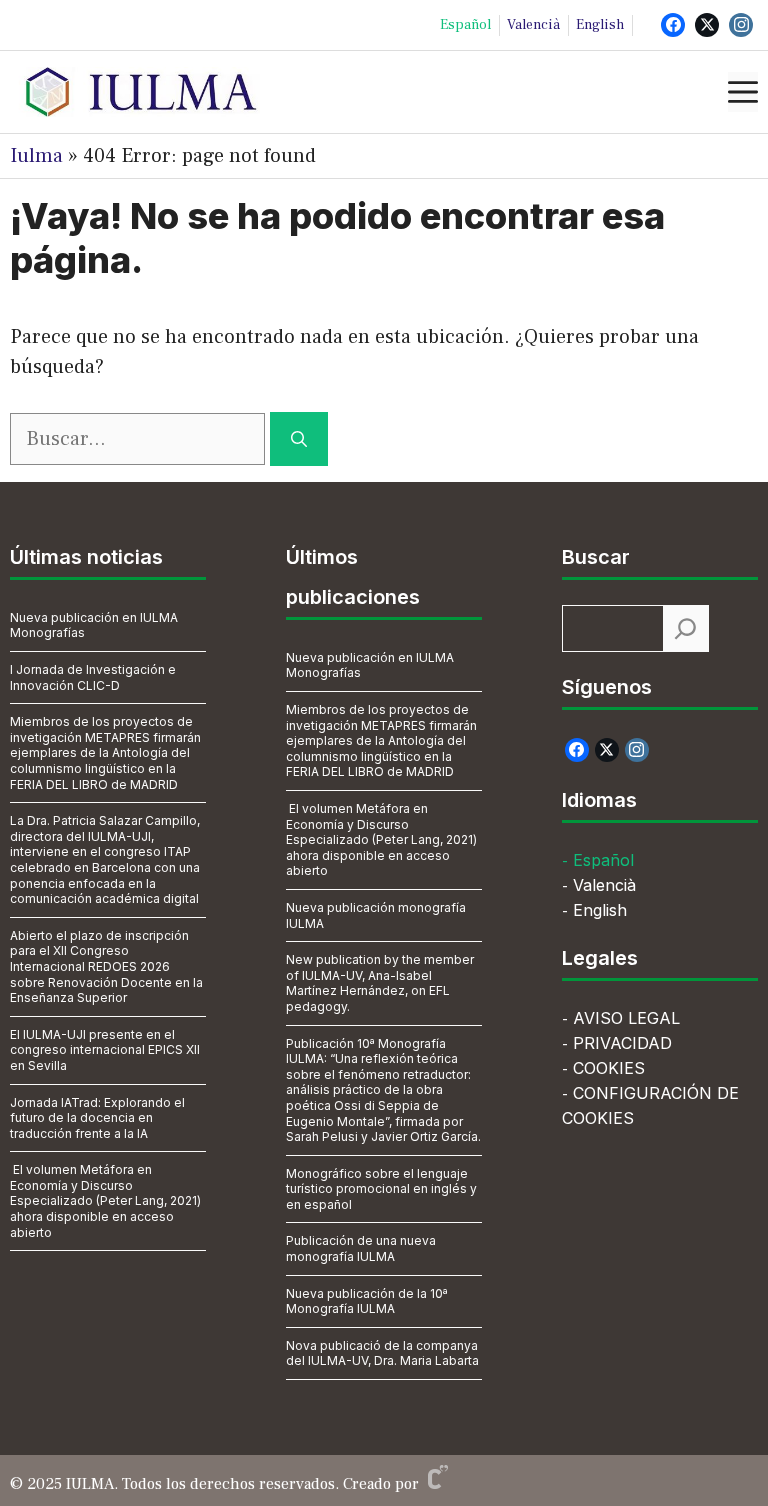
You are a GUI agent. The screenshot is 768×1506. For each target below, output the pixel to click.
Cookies (609, 1068)
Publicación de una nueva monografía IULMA (361, 1248)
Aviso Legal (626, 1018)
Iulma (36, 156)
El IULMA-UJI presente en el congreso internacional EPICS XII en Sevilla (105, 1050)
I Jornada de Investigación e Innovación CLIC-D (93, 677)
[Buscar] (299, 439)
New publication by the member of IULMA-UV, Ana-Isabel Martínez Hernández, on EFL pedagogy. (380, 983)
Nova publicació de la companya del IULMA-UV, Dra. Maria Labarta (382, 1353)
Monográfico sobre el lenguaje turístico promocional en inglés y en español (381, 1189)
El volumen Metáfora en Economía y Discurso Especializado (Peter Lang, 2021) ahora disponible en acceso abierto (105, 1200)
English (600, 25)
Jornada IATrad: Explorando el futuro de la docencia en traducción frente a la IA (97, 1118)
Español (465, 25)
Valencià (533, 25)
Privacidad (622, 1043)
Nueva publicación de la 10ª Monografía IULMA (367, 1301)
